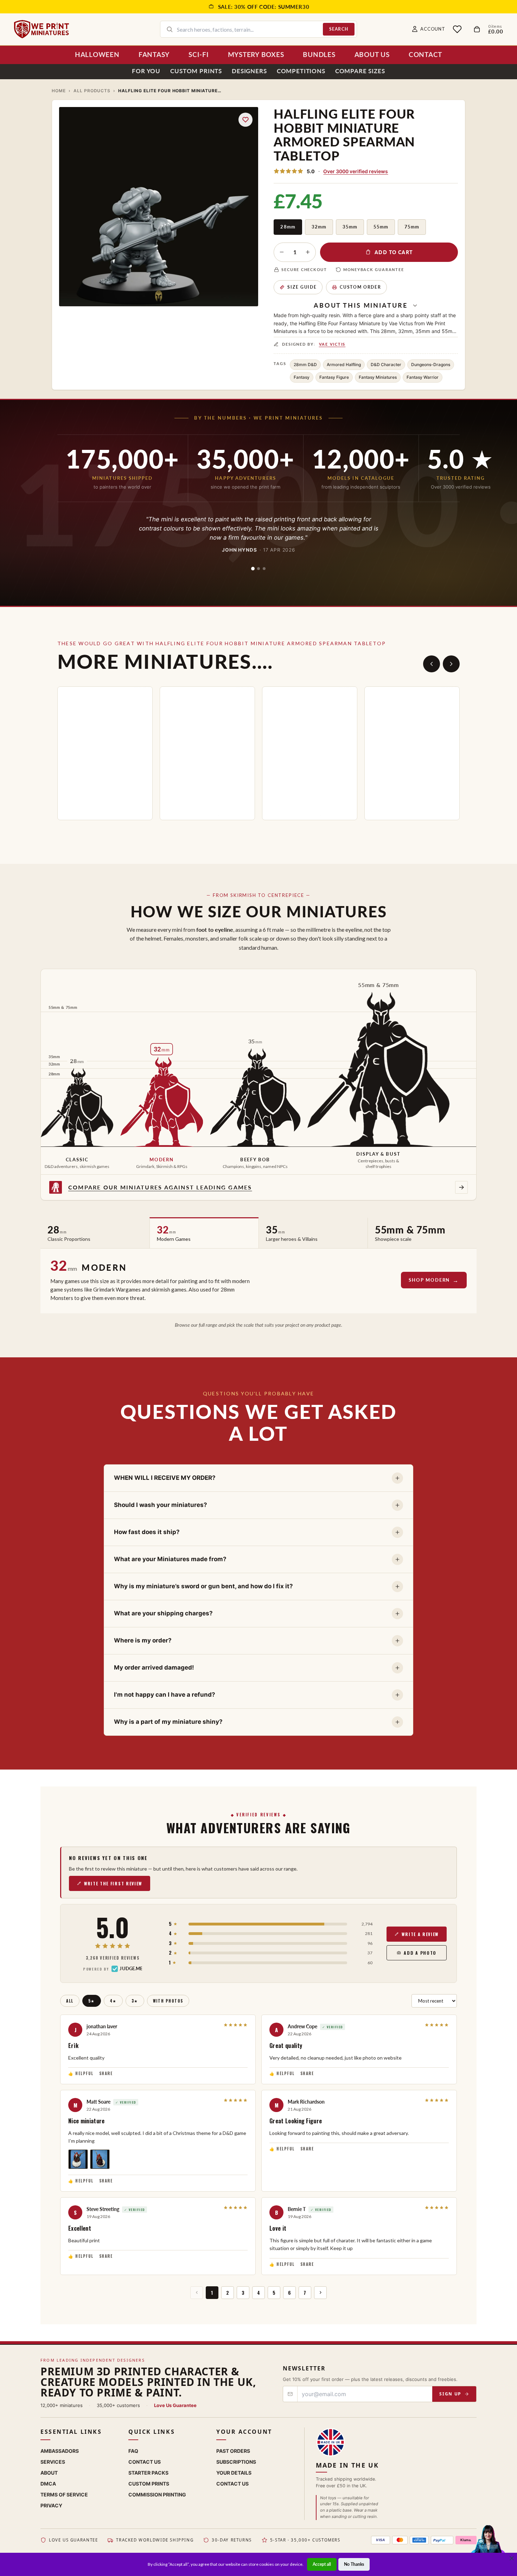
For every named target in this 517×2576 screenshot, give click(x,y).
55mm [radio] (381, 227)
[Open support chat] (488, 2546)
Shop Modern (429, 1280)
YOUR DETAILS (234, 2473)
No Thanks (354, 2564)
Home (59, 91)
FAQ (133, 2451)
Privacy (51, 2505)
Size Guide (302, 287)
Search (339, 29)
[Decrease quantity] (282, 252)
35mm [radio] (350, 227)
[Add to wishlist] (245, 120)
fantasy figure (334, 377)
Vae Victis (332, 344)
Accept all (322, 2564)
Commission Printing (157, 2495)
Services (53, 2462)
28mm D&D (305, 365)
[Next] (451, 664)
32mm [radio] (319, 227)
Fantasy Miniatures (378, 377)
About (49, 2473)
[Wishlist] (457, 29)
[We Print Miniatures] (42, 29)
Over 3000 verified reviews (356, 171)
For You (146, 71)
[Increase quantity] (308, 252)
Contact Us (145, 2462)
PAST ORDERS (233, 2451)
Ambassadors (60, 2451)
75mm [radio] (412, 227)
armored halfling (344, 365)
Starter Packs (148, 2473)
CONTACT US (232, 2484)
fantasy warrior (423, 377)
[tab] (253, 568)
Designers (249, 71)
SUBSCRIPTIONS (236, 2462)
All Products (92, 91)
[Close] (512, 2558)
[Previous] (432, 664)
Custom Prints (196, 71)
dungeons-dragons (431, 365)
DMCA (48, 2484)
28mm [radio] (288, 227)
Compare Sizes (360, 71)
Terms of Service (64, 2495)
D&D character (386, 365)
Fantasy (302, 377)
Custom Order (360, 287)
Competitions (301, 71)
